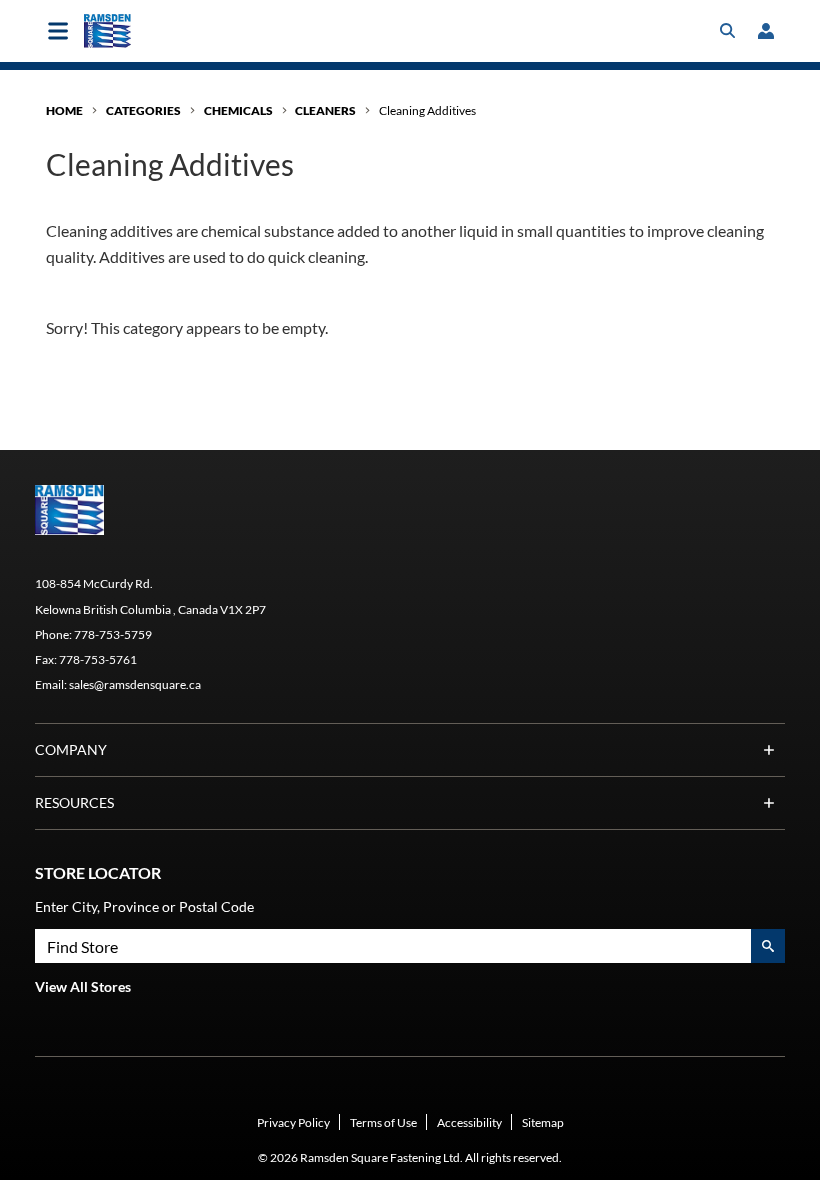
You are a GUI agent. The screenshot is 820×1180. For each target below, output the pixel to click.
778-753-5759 (113, 634)
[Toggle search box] (728, 31)
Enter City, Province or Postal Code (144, 906)
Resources (74, 802)
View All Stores (83, 986)
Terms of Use (383, 1122)
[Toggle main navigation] (58, 31)
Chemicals (238, 110)
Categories (143, 110)
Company (71, 749)
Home (64, 110)
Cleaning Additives (427, 110)
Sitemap (543, 1122)
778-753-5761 (98, 659)
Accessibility (469, 1122)
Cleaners (325, 110)
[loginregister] (766, 31)
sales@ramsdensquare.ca (135, 684)
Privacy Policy (293, 1122)
